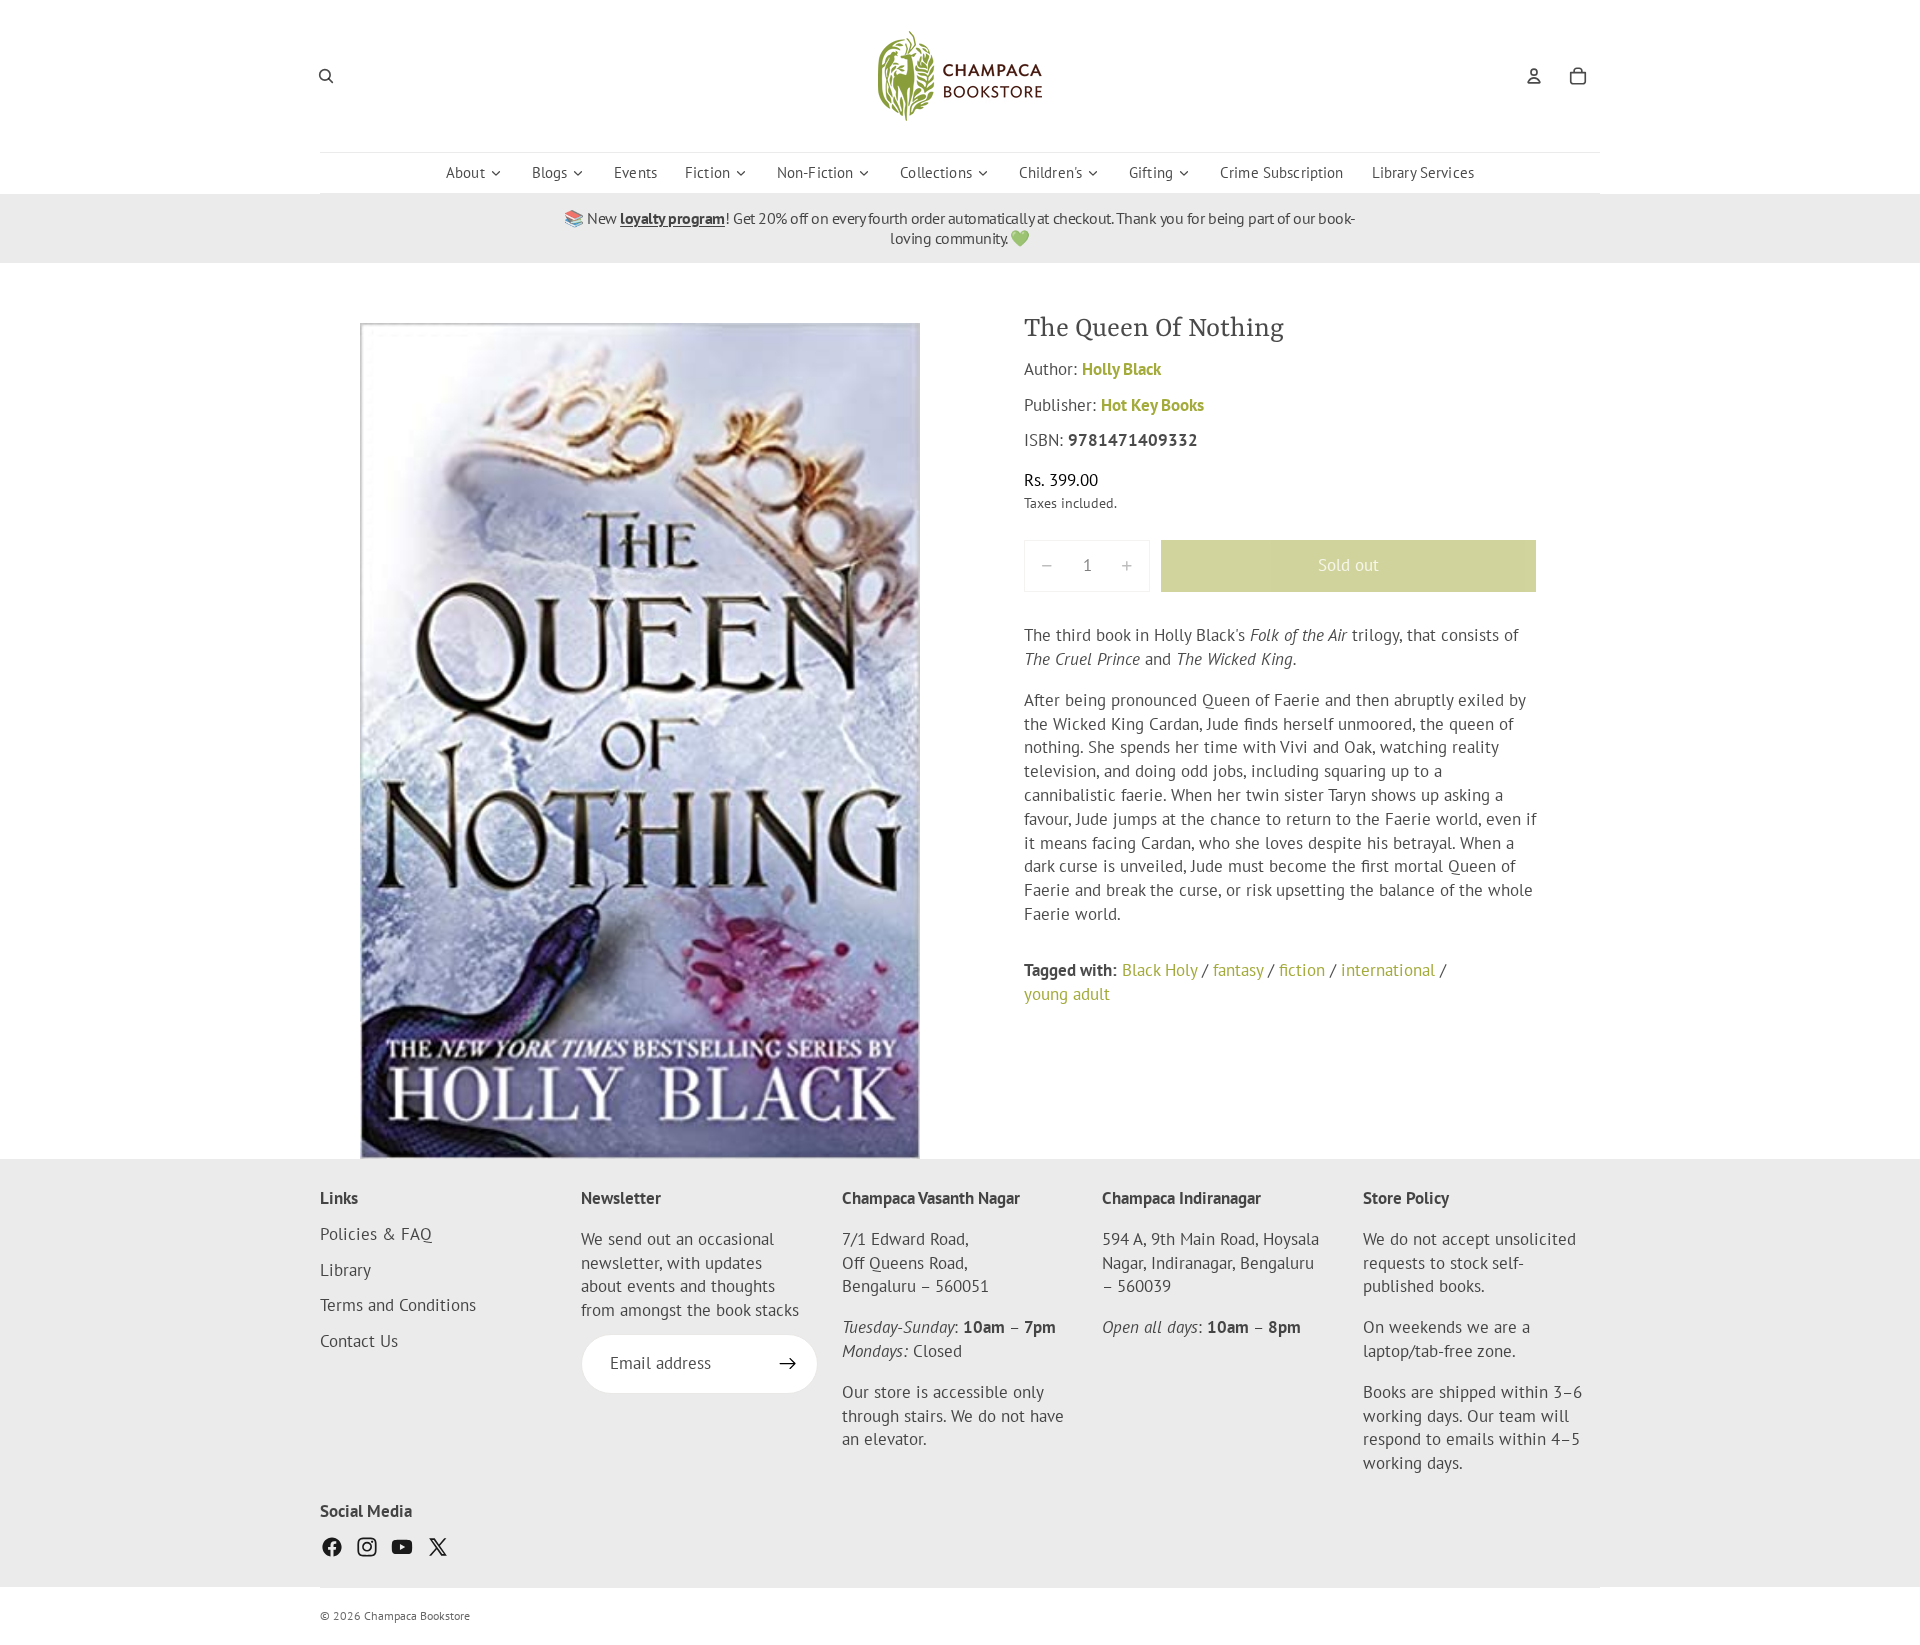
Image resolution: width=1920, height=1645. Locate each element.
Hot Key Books (1152, 405)
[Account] (1534, 76)
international (1388, 970)
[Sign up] (788, 1365)
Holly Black (1121, 369)
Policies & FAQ (376, 1234)
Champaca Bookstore (417, 1615)
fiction (1302, 970)
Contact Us (359, 1342)
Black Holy (1159, 970)
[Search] (326, 76)
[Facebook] (332, 1547)
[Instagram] (367, 1547)
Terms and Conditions (398, 1306)
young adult (1067, 994)
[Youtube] (402, 1547)
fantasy (1238, 970)
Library (345, 1270)
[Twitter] (438, 1547)
